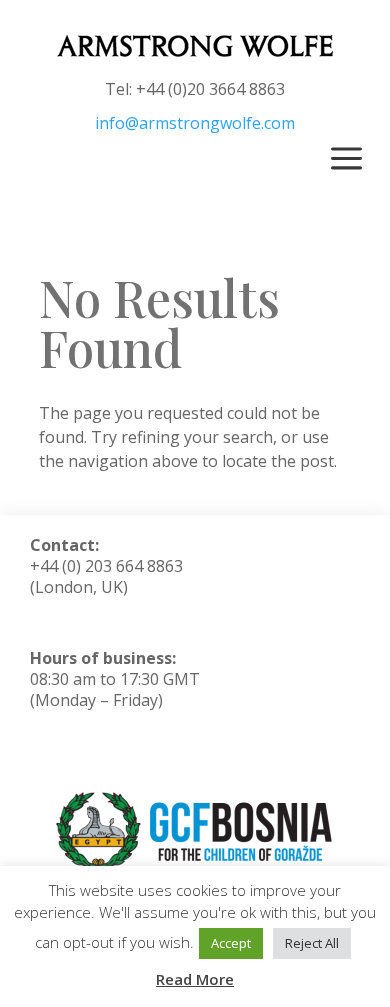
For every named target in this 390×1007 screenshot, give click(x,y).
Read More (195, 979)
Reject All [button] (312, 943)
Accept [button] (231, 943)
